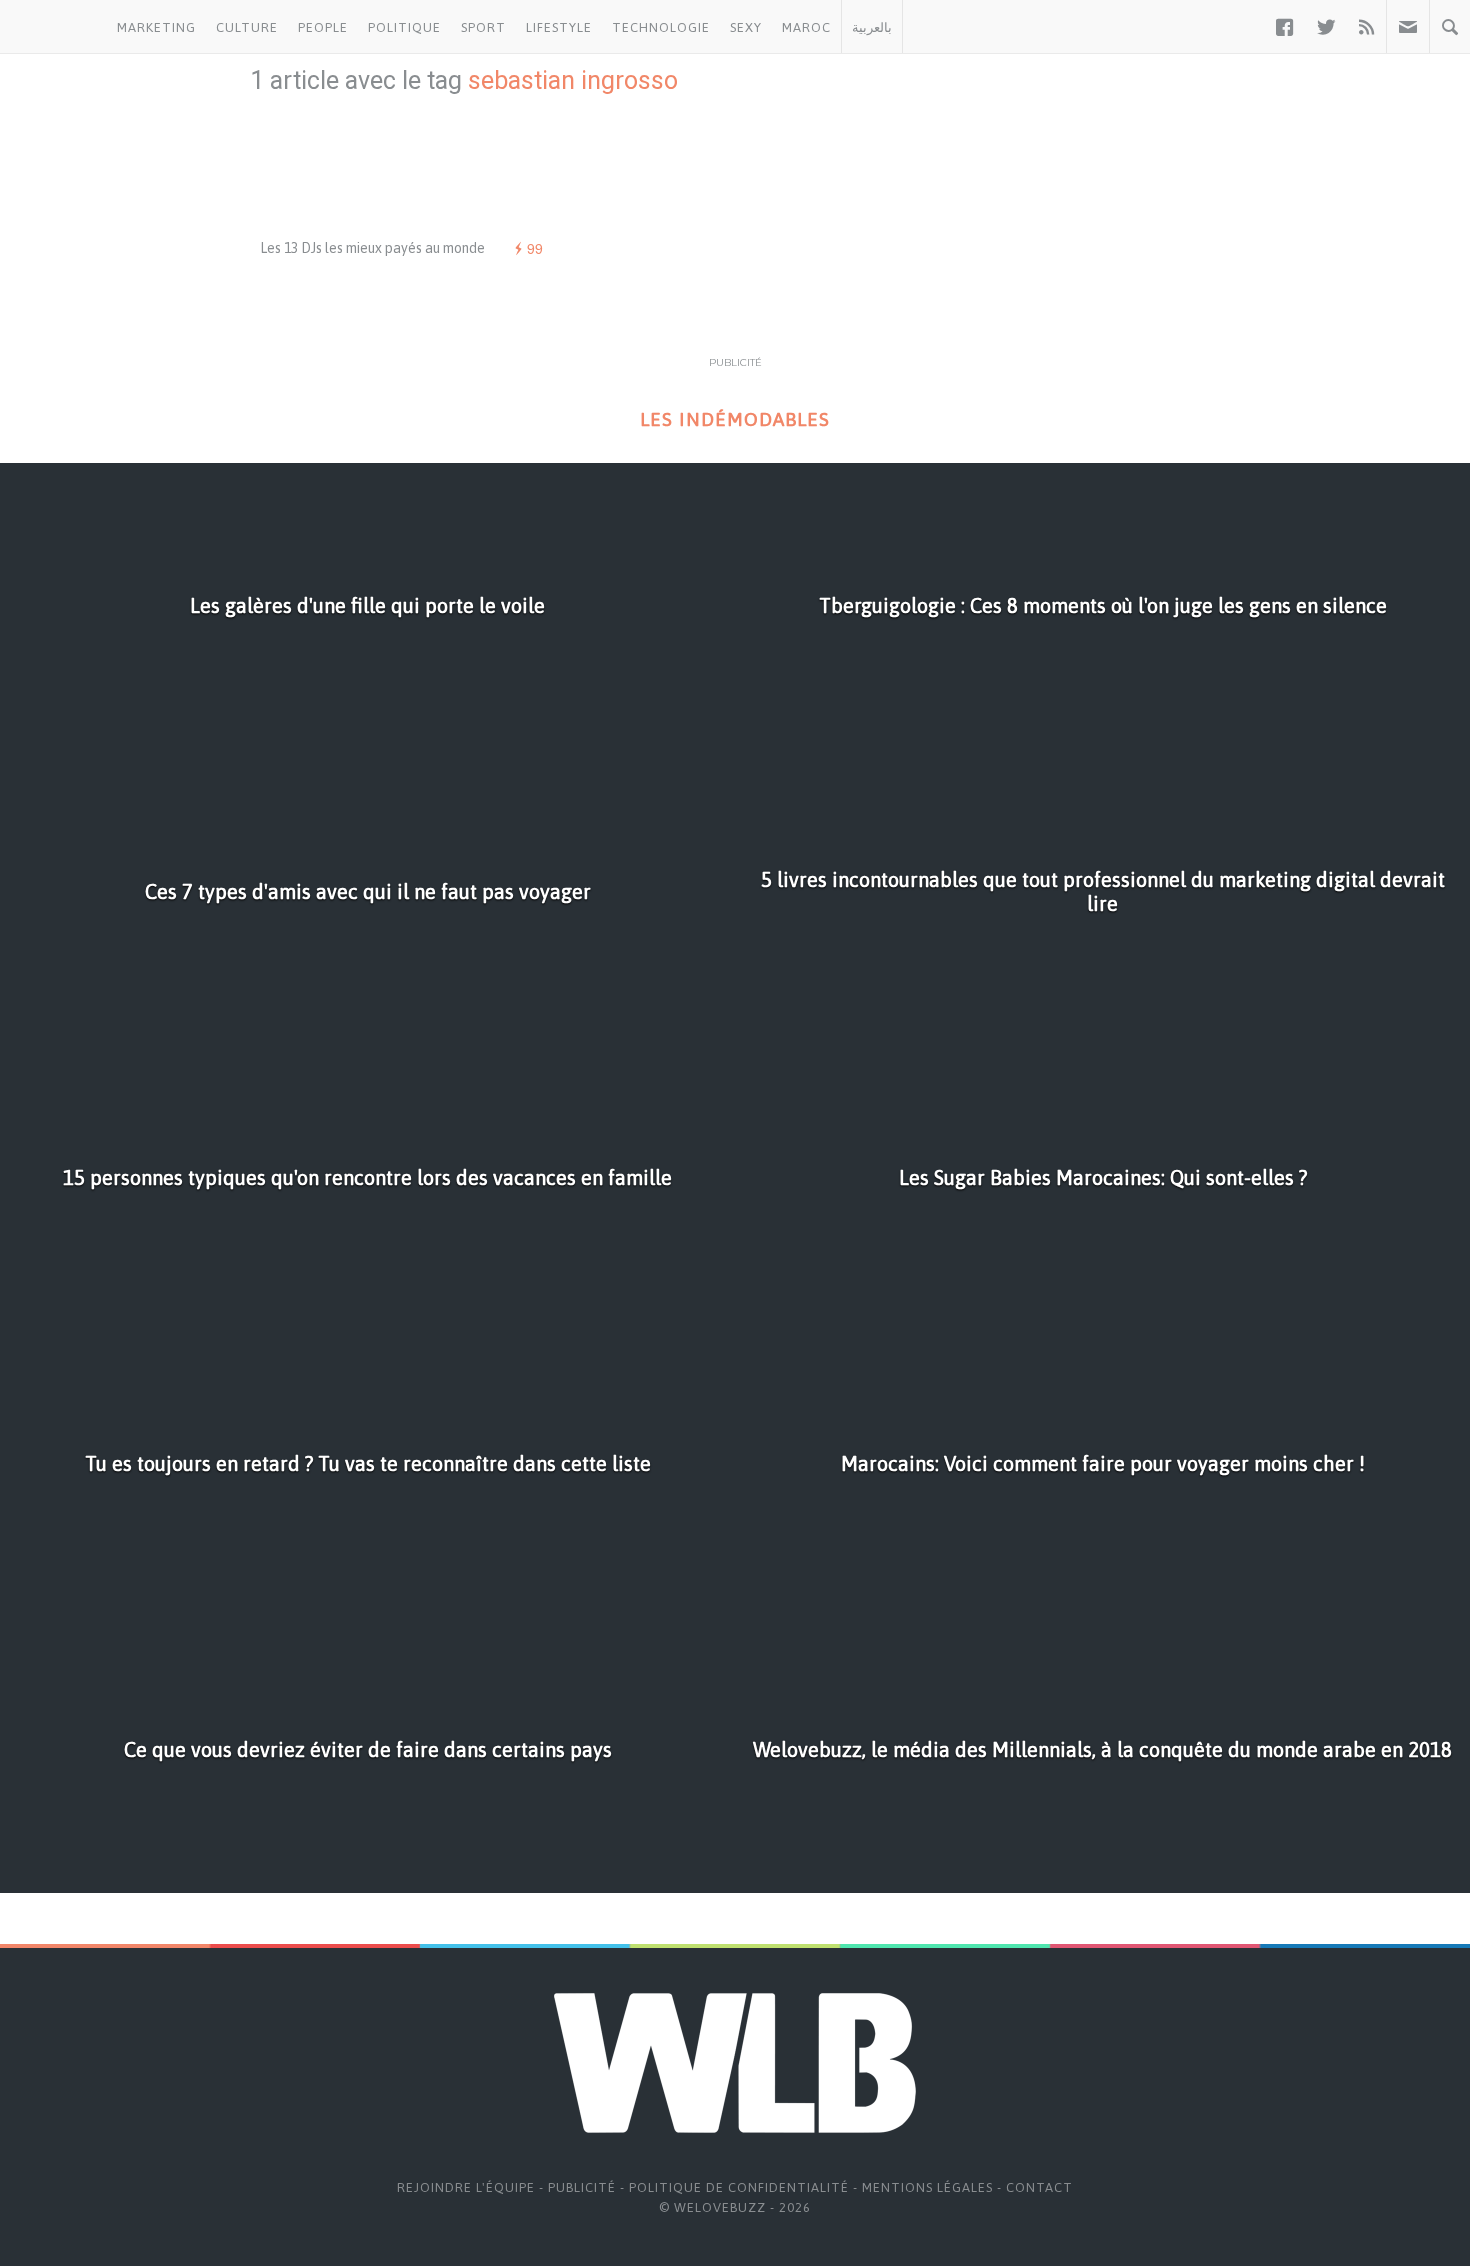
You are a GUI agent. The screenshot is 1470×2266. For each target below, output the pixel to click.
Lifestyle (559, 27)
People (323, 27)
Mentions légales (927, 2187)
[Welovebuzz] (53, 27)
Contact (1039, 2187)
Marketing (156, 27)
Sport (483, 27)
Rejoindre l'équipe (466, 2187)
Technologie (661, 27)
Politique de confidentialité (739, 2187)
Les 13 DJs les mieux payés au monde (372, 248)
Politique (404, 27)
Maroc (806, 27)
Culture (247, 27)
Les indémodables (735, 419)
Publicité (582, 2187)
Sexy (746, 27)
